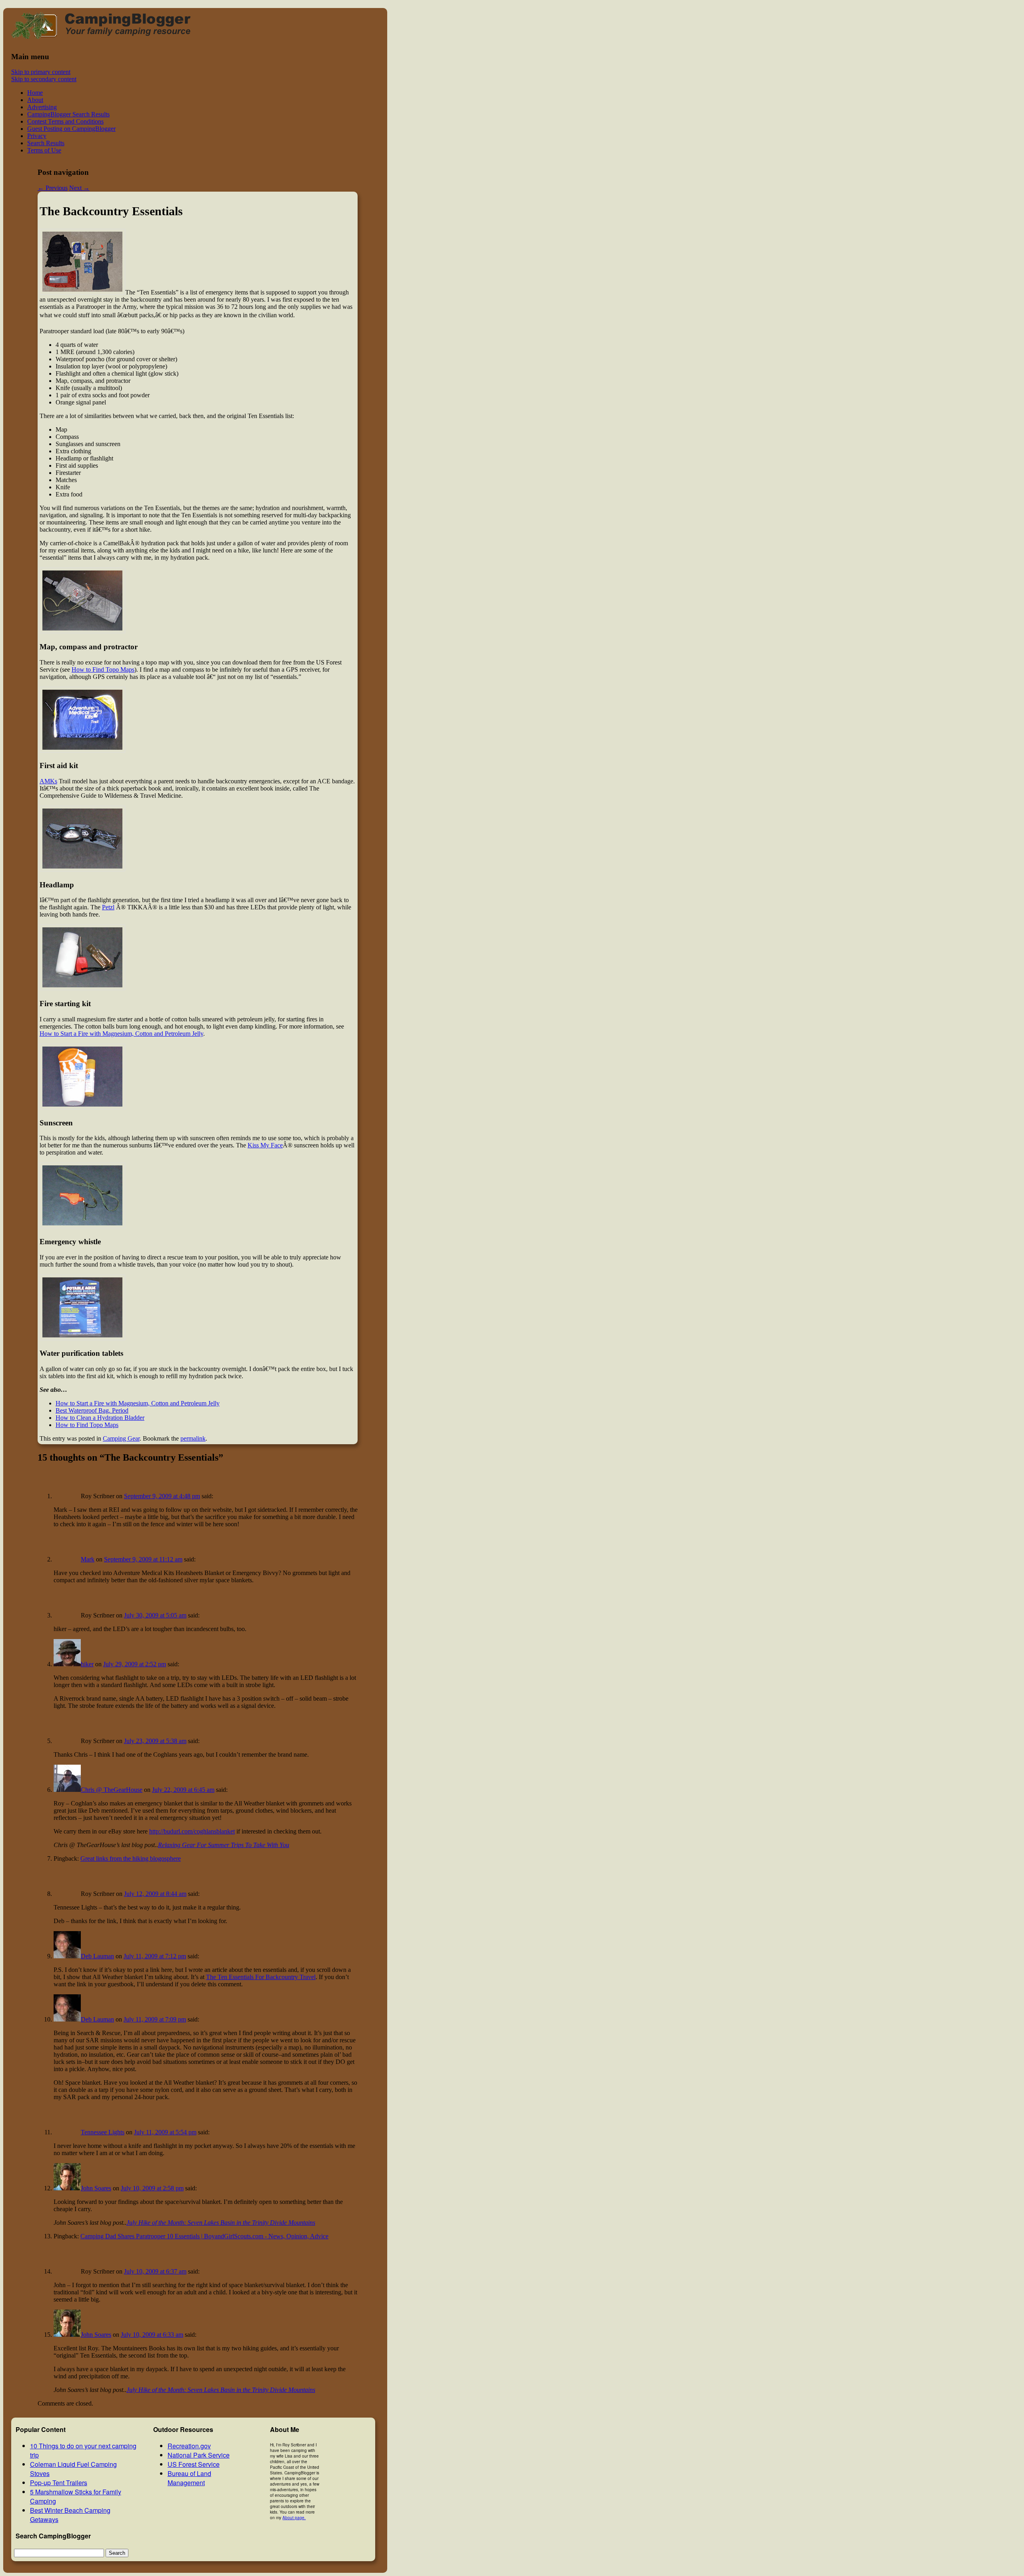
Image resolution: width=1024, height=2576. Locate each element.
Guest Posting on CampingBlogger (71, 129)
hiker (87, 1664)
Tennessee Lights (103, 2132)
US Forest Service (194, 2464)
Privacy (37, 136)
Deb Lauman (97, 1956)
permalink (193, 1438)
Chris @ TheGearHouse (112, 1790)
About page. (294, 2518)
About (35, 100)
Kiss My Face (265, 1145)
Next (79, 188)
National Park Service (199, 2455)
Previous (53, 188)
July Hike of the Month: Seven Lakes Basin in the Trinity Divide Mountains (221, 2223)
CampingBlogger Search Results (68, 114)
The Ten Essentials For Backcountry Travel (261, 1977)
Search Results (46, 143)
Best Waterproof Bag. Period (92, 1410)
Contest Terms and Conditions (65, 121)
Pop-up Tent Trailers (59, 2483)
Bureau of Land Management (189, 2478)
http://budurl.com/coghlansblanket (192, 1831)
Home (35, 93)
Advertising (42, 107)
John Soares (96, 2188)
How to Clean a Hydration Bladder (100, 1418)
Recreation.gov (189, 2446)
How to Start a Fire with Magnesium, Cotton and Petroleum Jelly (121, 1034)
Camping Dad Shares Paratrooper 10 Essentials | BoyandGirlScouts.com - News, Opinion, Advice (204, 2236)
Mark (88, 1559)
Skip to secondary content (44, 79)
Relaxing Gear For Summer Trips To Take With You (224, 1845)
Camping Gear (121, 1438)
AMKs (48, 781)
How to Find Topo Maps (103, 670)
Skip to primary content (41, 72)
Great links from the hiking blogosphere (131, 1858)
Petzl (108, 907)
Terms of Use (44, 150)
